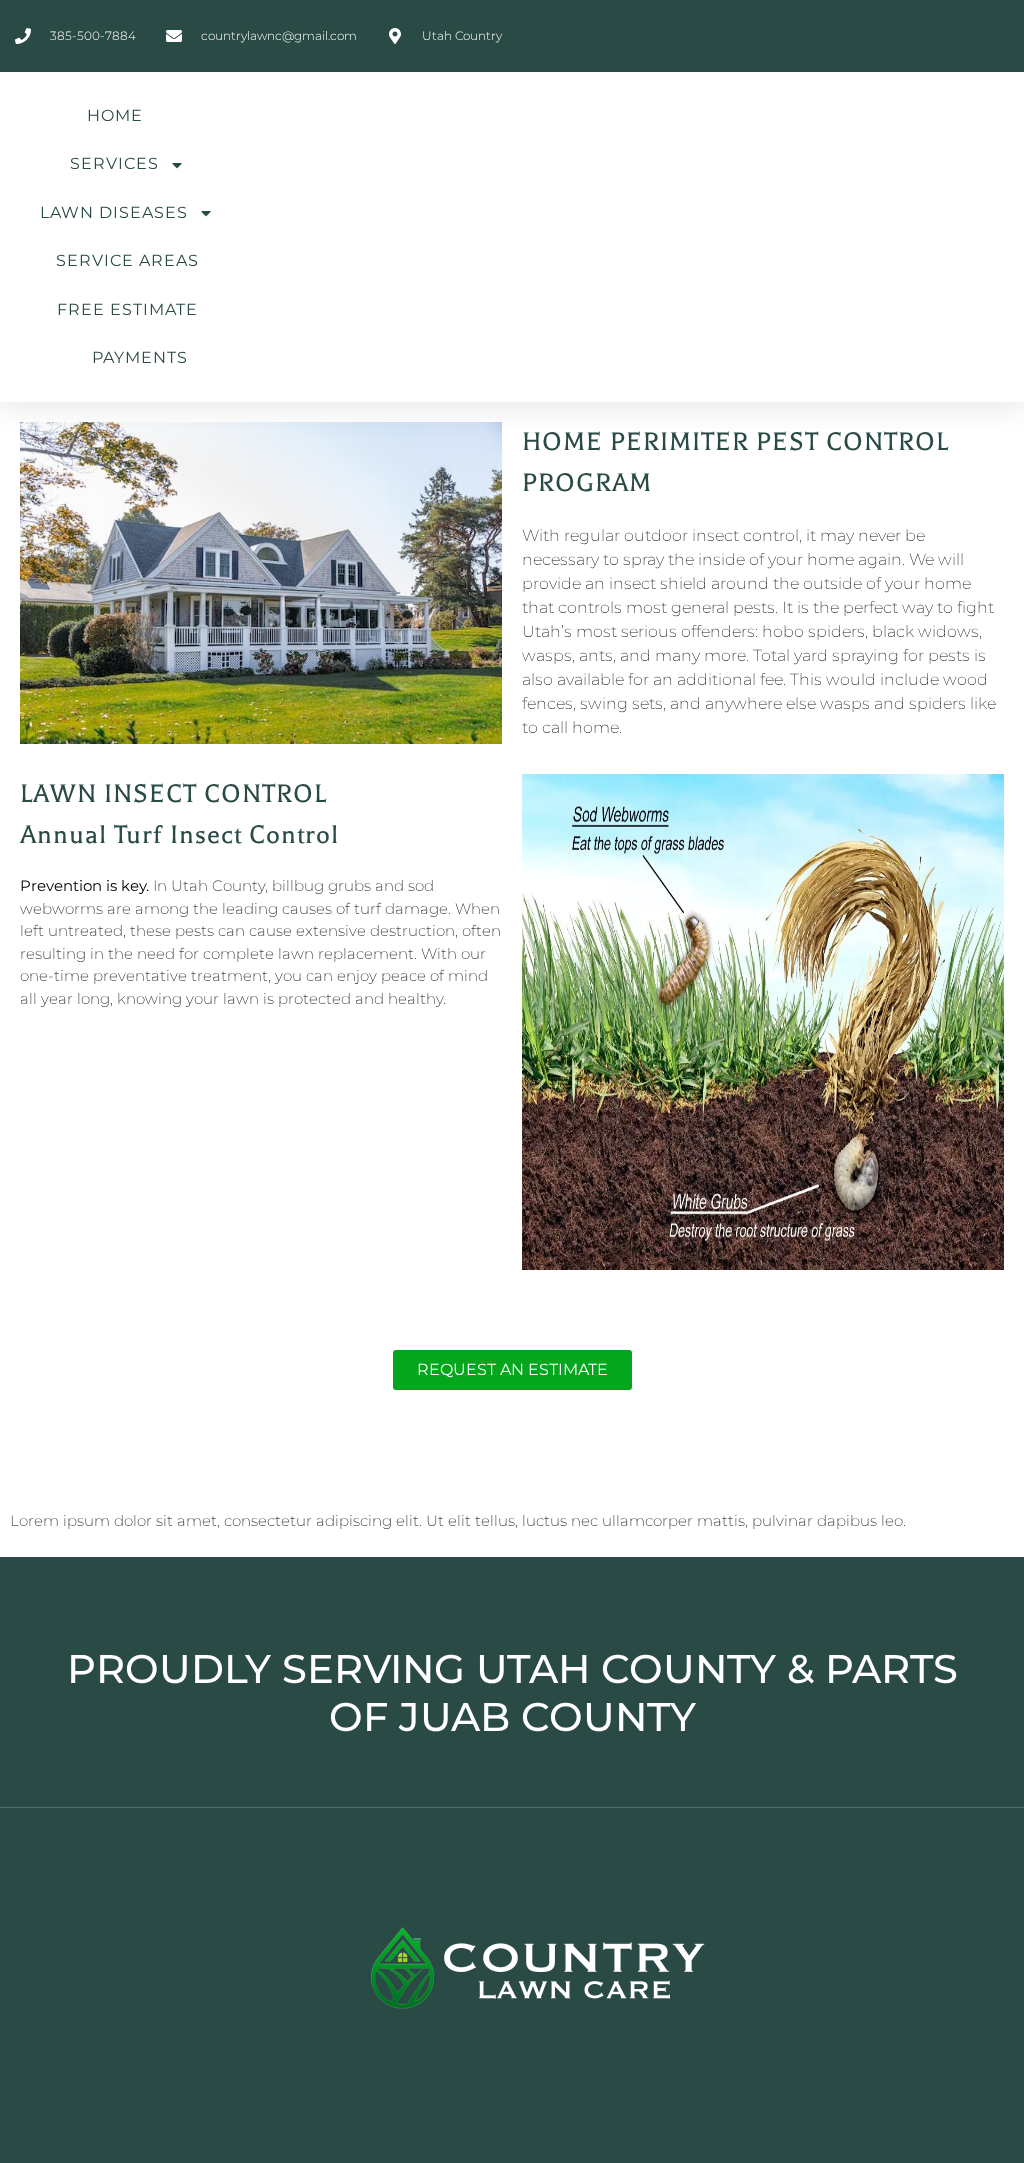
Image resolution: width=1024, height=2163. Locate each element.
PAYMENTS (140, 357)
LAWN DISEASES (114, 212)
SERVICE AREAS (127, 260)
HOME (115, 115)
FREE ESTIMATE (127, 309)
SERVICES (114, 163)
